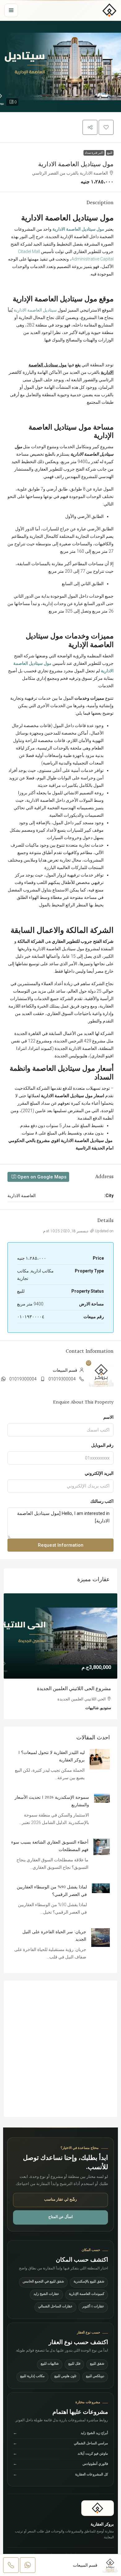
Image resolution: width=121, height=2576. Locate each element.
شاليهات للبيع (50, 2364)
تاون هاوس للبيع (65, 2377)
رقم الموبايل (102, 1445)
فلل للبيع (74, 2364)
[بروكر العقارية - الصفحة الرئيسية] (98, 2508)
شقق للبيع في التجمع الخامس (43, 2282)
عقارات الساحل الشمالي (55, 2307)
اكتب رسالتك (102, 1501)
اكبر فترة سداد (94, 153)
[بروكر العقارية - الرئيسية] (110, 10)
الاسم (108, 1417)
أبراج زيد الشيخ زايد (60, 2434)
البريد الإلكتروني (99, 1473)
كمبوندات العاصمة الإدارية (87, 2294)
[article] (60, 1656)
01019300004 (62, 1379)
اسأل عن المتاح (60, 2217)
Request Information (61, 1545)
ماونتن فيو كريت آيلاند (60, 2454)
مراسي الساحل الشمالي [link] (86, 1689)
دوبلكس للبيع (95, 2377)
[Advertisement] (60, 2049)
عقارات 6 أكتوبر (93, 2307)
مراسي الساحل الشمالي (60, 2444)
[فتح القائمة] (11, 10)
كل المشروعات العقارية (60, 2475)
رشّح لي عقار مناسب (60, 2200)
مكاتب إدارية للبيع (32, 2377)
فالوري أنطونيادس (60, 2464)
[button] (60, 66)
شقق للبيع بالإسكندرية (89, 2282)
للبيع (110, 153)
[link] (60, 1636)
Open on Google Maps (41, 1177)
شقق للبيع (97, 2364)
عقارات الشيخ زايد (46, 2294)
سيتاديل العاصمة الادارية (35, 310)
